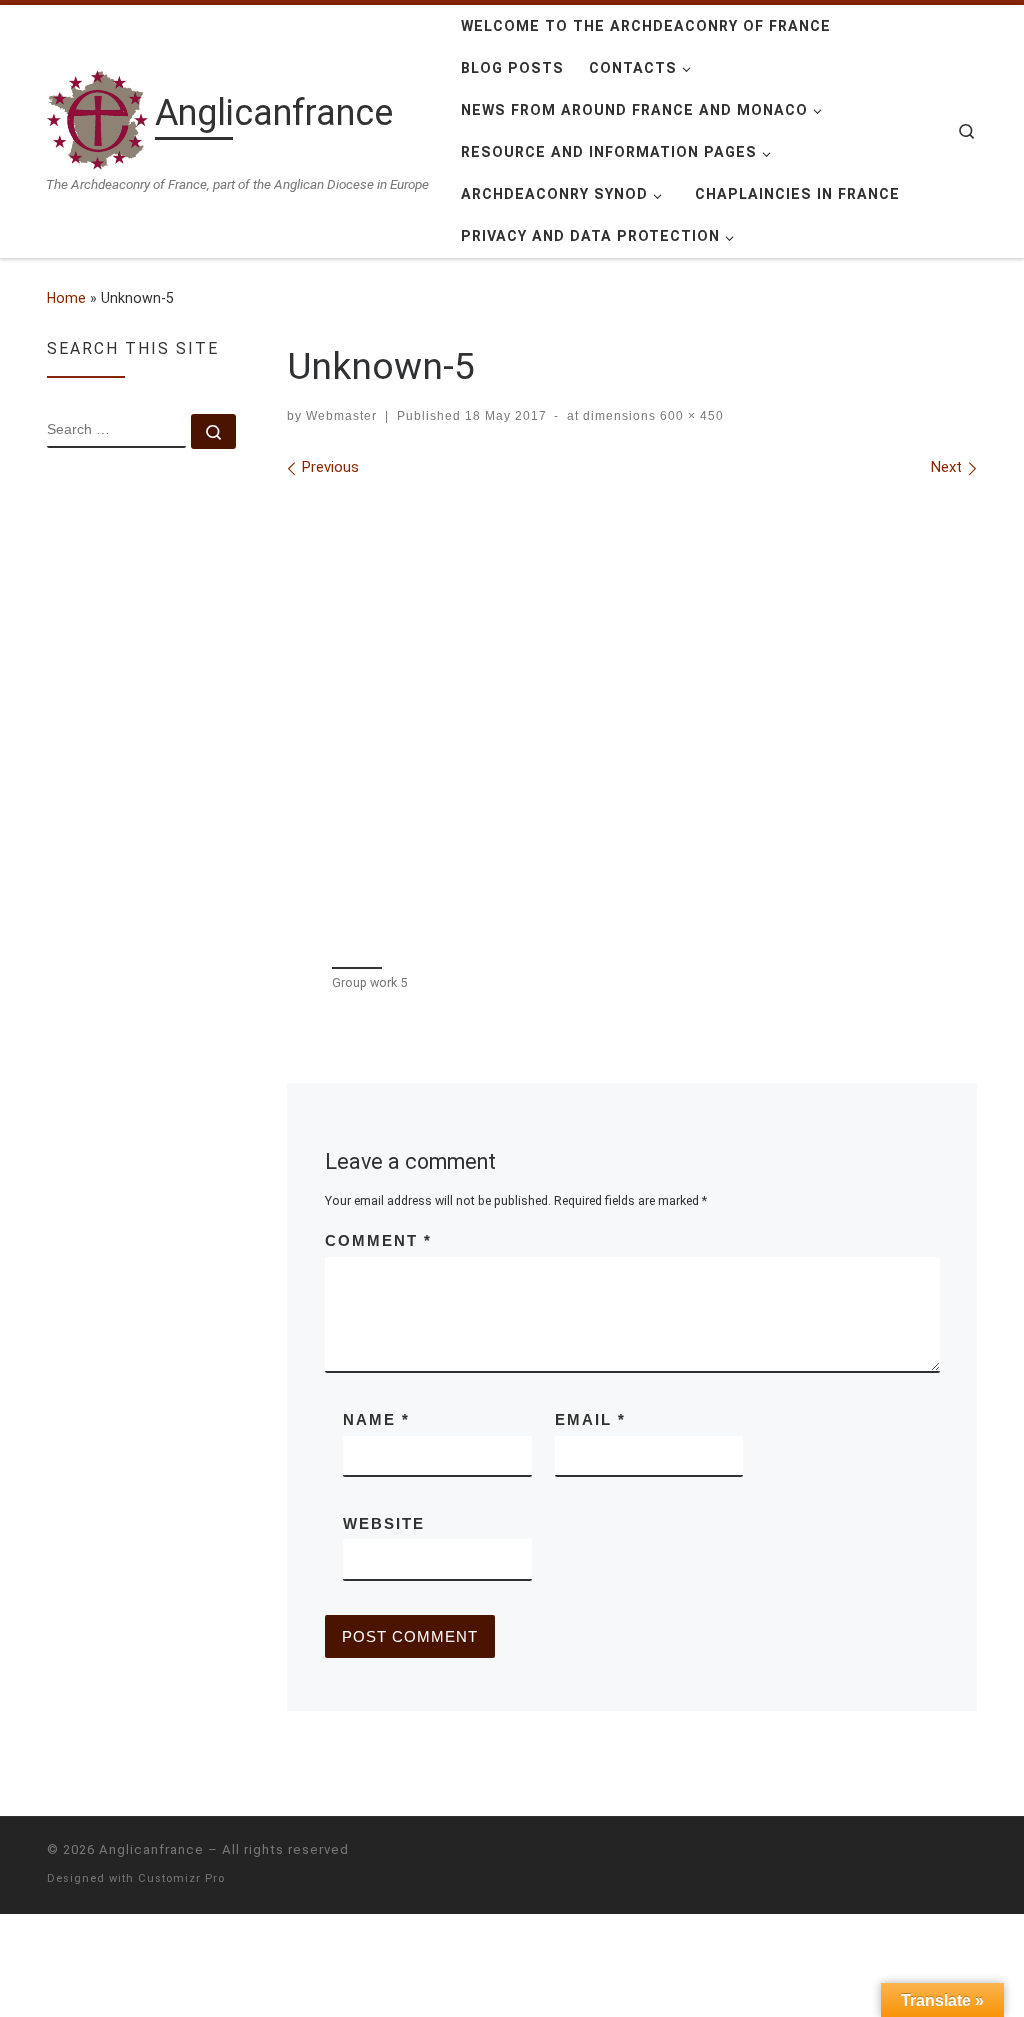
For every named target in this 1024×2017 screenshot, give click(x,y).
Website (384, 1523)
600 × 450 (690, 416)
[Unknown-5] (632, 719)
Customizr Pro (181, 1878)
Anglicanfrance (151, 1849)
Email (590, 1419)
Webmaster (341, 416)
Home (66, 298)
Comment (378, 1240)
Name (376, 1419)
